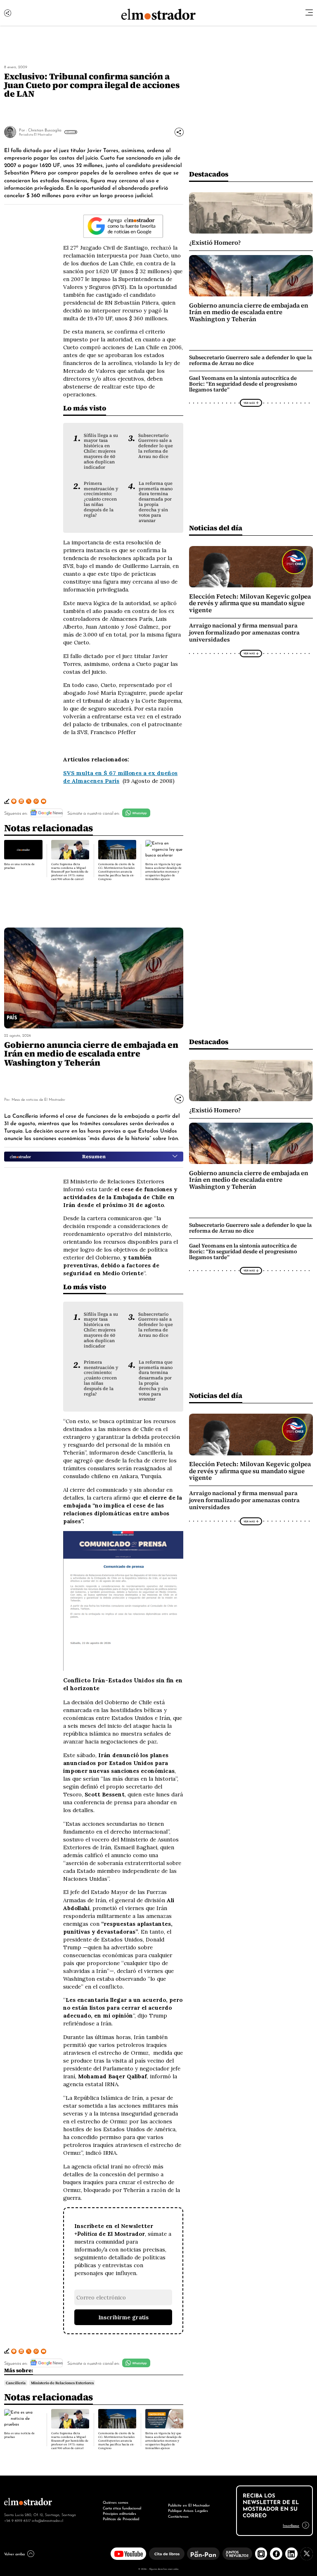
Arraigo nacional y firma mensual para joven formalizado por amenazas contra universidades (244, 633)
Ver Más (70, 132)
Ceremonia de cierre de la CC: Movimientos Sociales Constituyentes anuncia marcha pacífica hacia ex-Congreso (116, 872)
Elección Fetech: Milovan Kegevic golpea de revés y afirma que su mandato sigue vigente (250, 603)
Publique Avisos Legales (188, 2510)
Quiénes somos (116, 2502)
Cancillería (16, 2383)
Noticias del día (216, 528)
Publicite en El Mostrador (189, 2505)
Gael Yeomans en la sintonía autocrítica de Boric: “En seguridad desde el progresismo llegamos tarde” (243, 384)
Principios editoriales (119, 2513)
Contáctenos (178, 2516)
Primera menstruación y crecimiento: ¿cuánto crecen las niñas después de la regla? (101, 499)
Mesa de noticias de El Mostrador (38, 1099)
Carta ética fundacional (122, 2508)
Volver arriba (14, 2554)
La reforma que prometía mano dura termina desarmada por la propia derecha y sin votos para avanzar (156, 502)
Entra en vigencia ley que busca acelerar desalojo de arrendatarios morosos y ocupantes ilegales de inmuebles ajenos (163, 872)
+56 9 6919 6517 (17, 2520)
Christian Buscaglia (45, 130)
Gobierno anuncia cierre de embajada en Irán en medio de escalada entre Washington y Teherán (249, 312)
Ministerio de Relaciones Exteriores (62, 2383)
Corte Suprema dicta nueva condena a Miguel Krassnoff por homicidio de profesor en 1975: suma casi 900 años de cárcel (70, 872)
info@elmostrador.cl (47, 2520)
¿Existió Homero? (215, 243)
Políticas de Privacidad (121, 2519)
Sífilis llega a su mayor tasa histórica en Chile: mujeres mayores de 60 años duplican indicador (101, 451)
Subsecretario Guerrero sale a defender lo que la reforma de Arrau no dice (156, 446)
